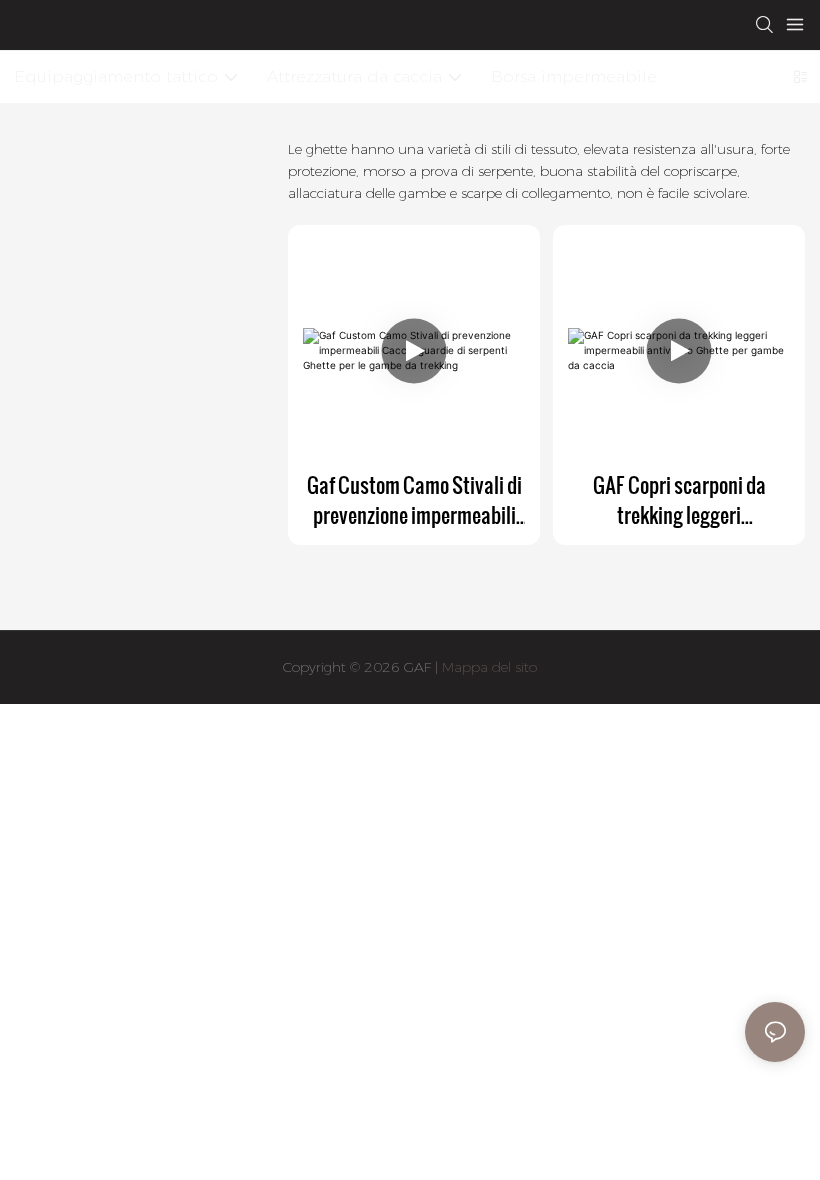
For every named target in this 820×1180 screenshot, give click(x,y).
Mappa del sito (487, 667)
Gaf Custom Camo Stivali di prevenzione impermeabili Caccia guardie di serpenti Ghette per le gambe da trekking (414, 500)
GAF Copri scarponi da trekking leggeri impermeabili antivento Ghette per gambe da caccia (679, 500)
